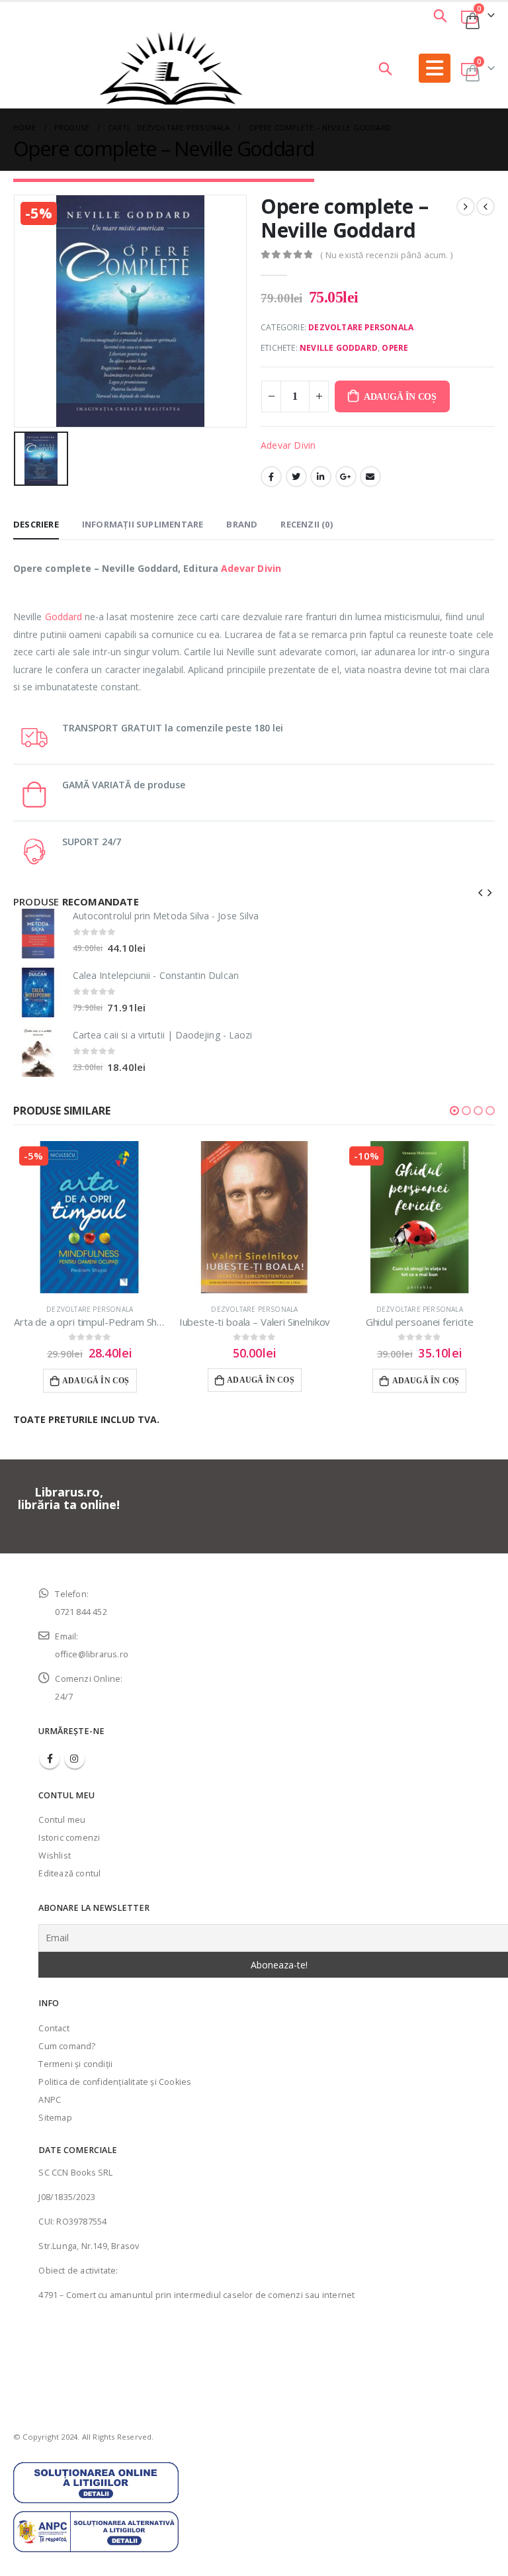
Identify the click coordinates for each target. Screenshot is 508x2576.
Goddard (64, 617)
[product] (38, 934)
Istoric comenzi (69, 1838)
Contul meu (62, 1820)
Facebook (271, 477)
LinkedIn (321, 477)
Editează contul (69, 1873)
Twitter (296, 477)
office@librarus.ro (92, 1654)
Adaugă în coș (400, 397)
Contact (54, 2028)
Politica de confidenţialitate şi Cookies (115, 2082)
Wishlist (55, 1856)
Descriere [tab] (36, 524)
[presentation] (481, 892)
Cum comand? (67, 2046)
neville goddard (339, 348)
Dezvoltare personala (361, 327)
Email (370, 477)
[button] (454, 1111)
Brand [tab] (242, 524)
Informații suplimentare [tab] (143, 524)
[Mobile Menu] (435, 68)
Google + (346, 477)
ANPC (50, 2100)
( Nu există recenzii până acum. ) (386, 255)
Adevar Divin (288, 445)
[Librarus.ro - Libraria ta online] (171, 68)
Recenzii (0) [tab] (306, 524)
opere (395, 348)
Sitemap (55, 2118)
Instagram (75, 1759)
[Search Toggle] (441, 15)
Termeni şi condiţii (75, 2064)
